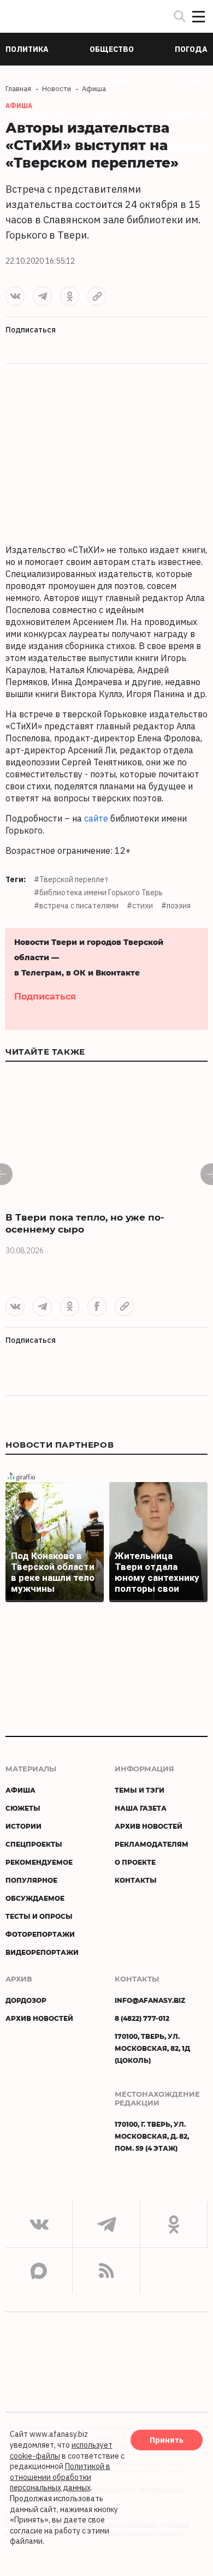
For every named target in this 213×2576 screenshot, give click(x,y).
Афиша (20, 1790)
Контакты (136, 1880)
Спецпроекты (34, 1844)
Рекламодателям (152, 1844)
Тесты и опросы (39, 1916)
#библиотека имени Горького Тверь (98, 893)
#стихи (140, 906)
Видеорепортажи (42, 1952)
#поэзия (176, 906)
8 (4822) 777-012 (142, 2018)
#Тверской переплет (71, 879)
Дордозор (26, 2000)
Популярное (31, 1880)
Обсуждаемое (35, 1898)
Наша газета (141, 1808)
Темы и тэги (140, 1790)
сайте (96, 818)
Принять (167, 2440)
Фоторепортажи (40, 1934)
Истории (23, 1826)
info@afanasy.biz (150, 2000)
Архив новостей (149, 1826)
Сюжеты (23, 1808)
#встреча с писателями (76, 906)
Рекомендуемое (39, 1862)
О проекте (135, 1862)
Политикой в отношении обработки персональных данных (60, 2477)
